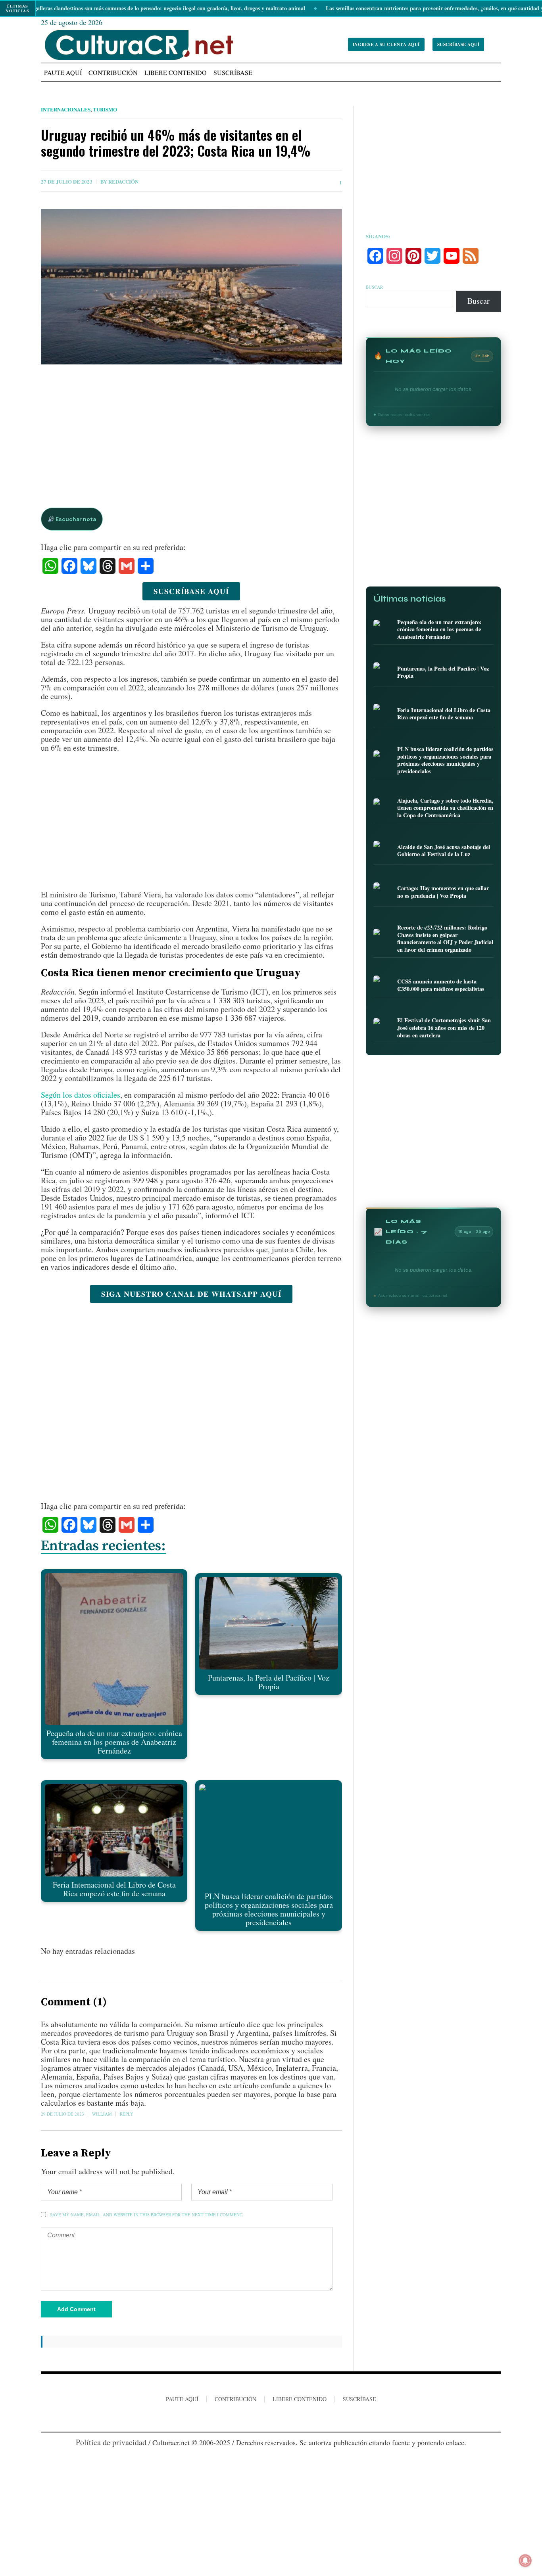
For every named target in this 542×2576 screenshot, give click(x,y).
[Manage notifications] (525, 2561)
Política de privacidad (111, 2442)
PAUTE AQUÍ (182, 2399)
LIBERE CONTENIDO (300, 2399)
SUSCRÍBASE (359, 2399)
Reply (127, 2114)
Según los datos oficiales (81, 1095)
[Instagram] (270, 2419)
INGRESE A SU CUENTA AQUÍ (386, 44)
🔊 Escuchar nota (72, 519)
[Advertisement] (191, 428)
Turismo (105, 109)
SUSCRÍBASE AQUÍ (458, 44)
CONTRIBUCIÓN (235, 2399)
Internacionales (66, 109)
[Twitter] (285, 2419)
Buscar (374, 287)
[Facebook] (256, 2419)
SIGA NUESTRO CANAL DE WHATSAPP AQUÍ (191, 1294)
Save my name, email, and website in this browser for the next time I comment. (147, 2215)
